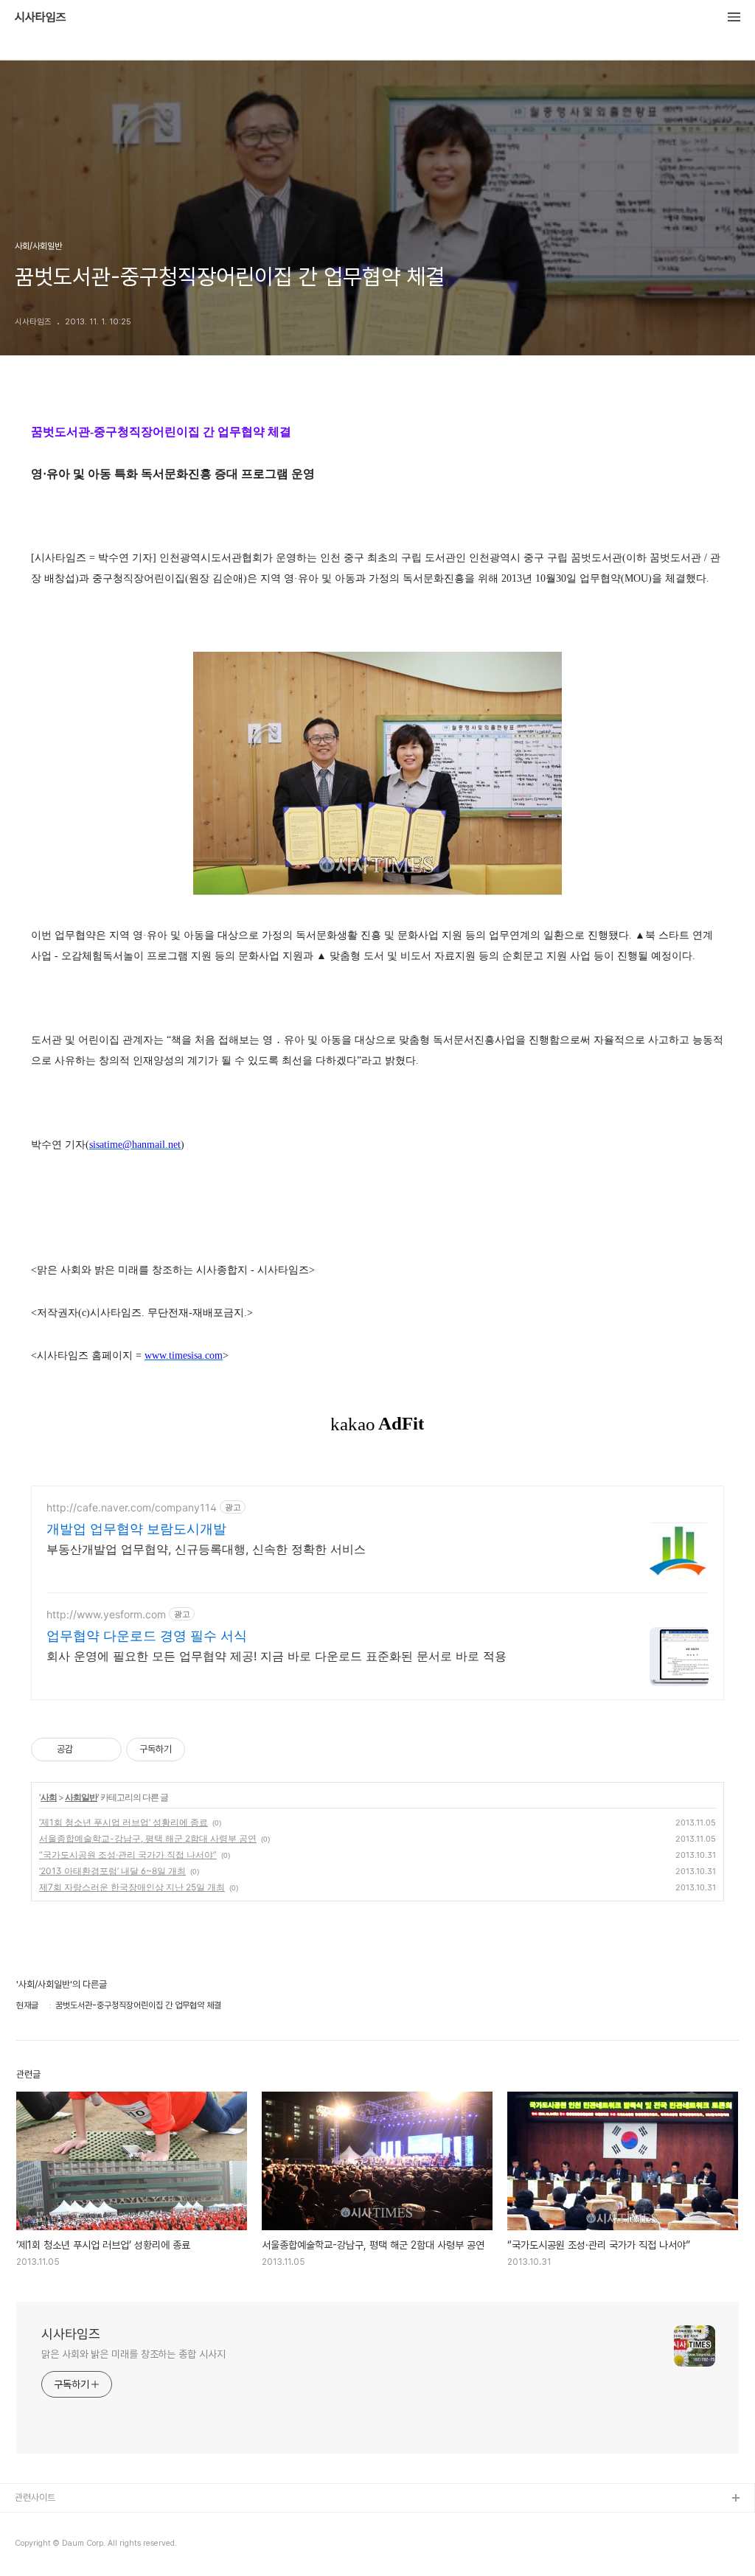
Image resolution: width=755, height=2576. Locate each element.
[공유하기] (87, 1750)
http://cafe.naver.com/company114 (132, 1507)
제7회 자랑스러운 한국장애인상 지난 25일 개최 (132, 1887)
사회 (49, 1797)
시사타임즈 (41, 18)
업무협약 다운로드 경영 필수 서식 (147, 1636)
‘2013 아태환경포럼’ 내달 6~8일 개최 (112, 1871)
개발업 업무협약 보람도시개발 (136, 1529)
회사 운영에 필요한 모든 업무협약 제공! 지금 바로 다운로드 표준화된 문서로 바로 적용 (276, 1656)
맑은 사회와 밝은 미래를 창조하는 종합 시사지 (133, 2354)
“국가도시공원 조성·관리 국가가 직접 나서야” (128, 1855)
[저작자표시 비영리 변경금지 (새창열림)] (205, 1750)
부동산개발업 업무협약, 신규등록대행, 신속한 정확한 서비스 (206, 1549)
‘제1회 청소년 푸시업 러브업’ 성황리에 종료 (123, 1822)
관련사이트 (35, 2497)
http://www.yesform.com (106, 1614)
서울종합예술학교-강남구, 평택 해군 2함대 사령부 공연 (148, 1838)
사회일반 (81, 1797)
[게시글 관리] (105, 1750)
